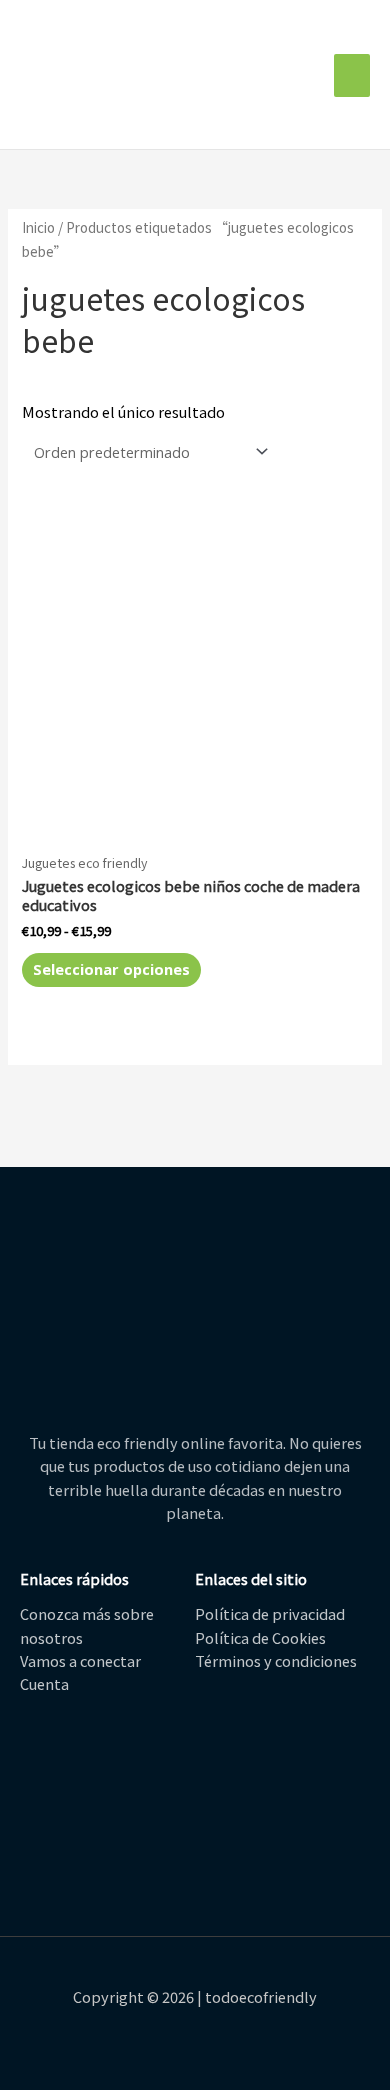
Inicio (38, 227)
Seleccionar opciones (111, 969)
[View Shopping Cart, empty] (313, 76)
